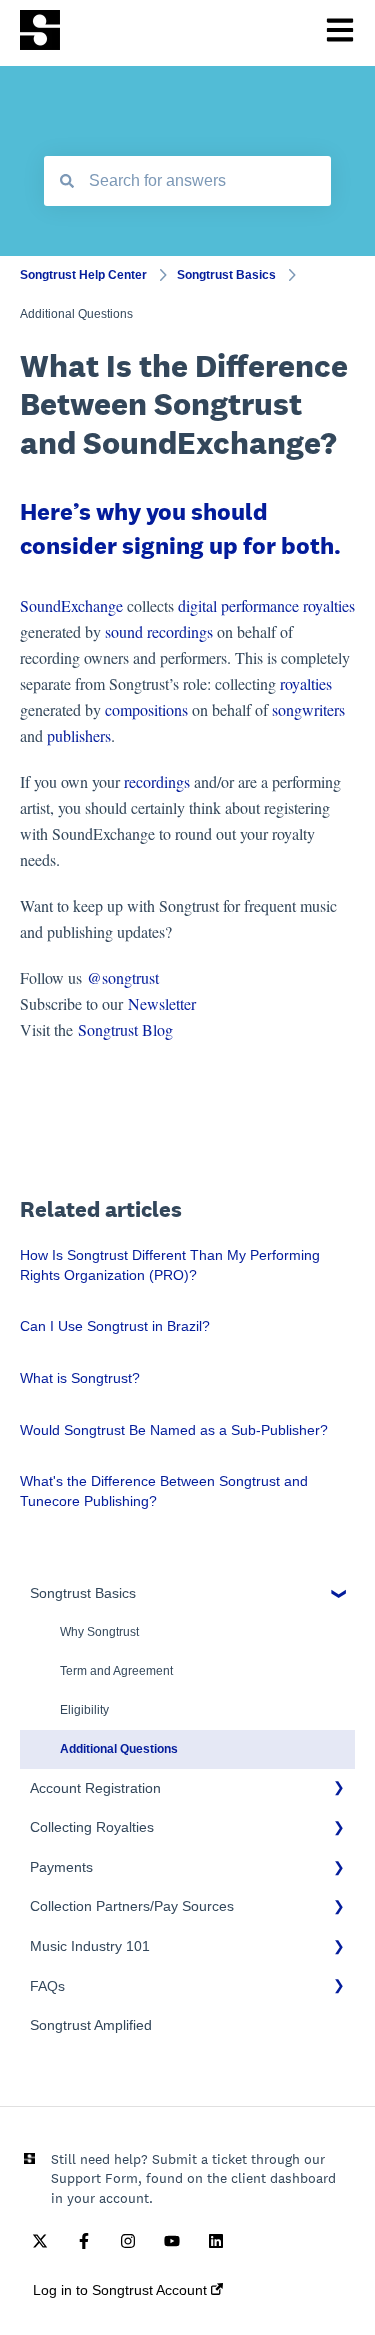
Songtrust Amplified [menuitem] (91, 2025)
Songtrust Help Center (83, 275)
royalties (306, 683)
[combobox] (187, 181)
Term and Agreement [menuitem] (116, 1671)
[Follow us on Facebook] (84, 2241)
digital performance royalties (266, 605)
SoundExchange (71, 605)
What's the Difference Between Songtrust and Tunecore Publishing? (164, 1491)
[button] (339, 1596)
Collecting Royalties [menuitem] (92, 1827)
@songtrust (125, 977)
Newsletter (162, 1003)
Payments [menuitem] (61, 1867)
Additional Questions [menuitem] (119, 1749)
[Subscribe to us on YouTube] (172, 2241)
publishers (79, 735)
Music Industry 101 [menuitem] (90, 1946)
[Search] (67, 181)
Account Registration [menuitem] (95, 1788)
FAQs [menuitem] (47, 1986)
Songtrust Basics (226, 275)
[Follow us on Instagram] (128, 2241)
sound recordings (159, 631)
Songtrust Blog (125, 1029)
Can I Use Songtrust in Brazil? (115, 1326)
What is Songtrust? (80, 1378)
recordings (157, 781)
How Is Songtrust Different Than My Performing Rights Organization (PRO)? (170, 1265)
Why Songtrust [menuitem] (99, 1632)
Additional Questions (76, 314)
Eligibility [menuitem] (84, 1710)
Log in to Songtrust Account (122, 2290)
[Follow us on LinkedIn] (216, 2241)
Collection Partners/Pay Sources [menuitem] (132, 1906)
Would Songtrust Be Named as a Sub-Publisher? (174, 1430)
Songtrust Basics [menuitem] (83, 1593)
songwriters (308, 709)
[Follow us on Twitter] (40, 2241)
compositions (146, 709)
